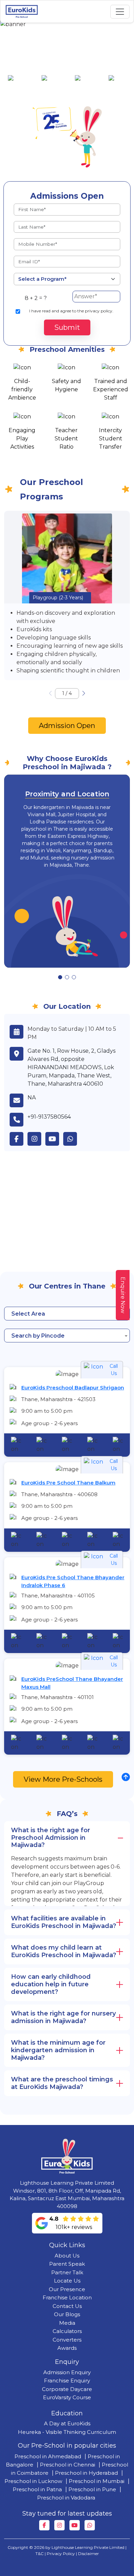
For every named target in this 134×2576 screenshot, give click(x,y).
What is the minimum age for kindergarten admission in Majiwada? (58, 2050)
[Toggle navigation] (120, 12)
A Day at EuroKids (67, 2423)
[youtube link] (54, 1139)
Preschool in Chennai (68, 2465)
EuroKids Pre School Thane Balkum (68, 1483)
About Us (67, 2256)
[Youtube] (75, 2525)
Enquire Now (123, 1295)
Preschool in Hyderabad (86, 2473)
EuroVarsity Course (67, 2397)
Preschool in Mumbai (97, 2481)
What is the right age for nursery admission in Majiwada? (63, 2017)
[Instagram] (59, 2525)
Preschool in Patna (37, 2489)
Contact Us (67, 2306)
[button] (84, 693)
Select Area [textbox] (28, 1314)
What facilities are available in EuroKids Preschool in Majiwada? (64, 1922)
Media (67, 2323)
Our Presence (67, 2289)
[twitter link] (72, 1139)
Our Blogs (67, 2314)
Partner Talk (67, 2272)
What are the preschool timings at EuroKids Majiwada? (62, 2083)
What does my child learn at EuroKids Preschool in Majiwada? (64, 1951)
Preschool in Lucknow (33, 2481)
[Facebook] (44, 2525)
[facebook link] (19, 1139)
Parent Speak (67, 2264)
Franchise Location (67, 2297)
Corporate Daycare (67, 2389)
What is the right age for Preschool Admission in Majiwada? (51, 1838)
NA (32, 1098)
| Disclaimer (87, 2554)
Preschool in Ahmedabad (48, 2456)
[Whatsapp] (90, 2525)
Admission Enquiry (67, 2372)
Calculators (67, 2331)
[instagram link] (36, 1139)
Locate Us (67, 2281)
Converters (67, 2340)
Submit (67, 327)
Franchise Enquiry (67, 2381)
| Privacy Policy (60, 2554)
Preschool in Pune (92, 2489)
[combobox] (67, 1314)
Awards (67, 2348)
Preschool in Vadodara (66, 2498)
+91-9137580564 (49, 1117)
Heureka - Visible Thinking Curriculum (67, 2432)
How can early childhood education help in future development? (51, 1984)
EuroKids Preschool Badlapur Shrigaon (73, 1388)
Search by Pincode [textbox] (38, 1336)
